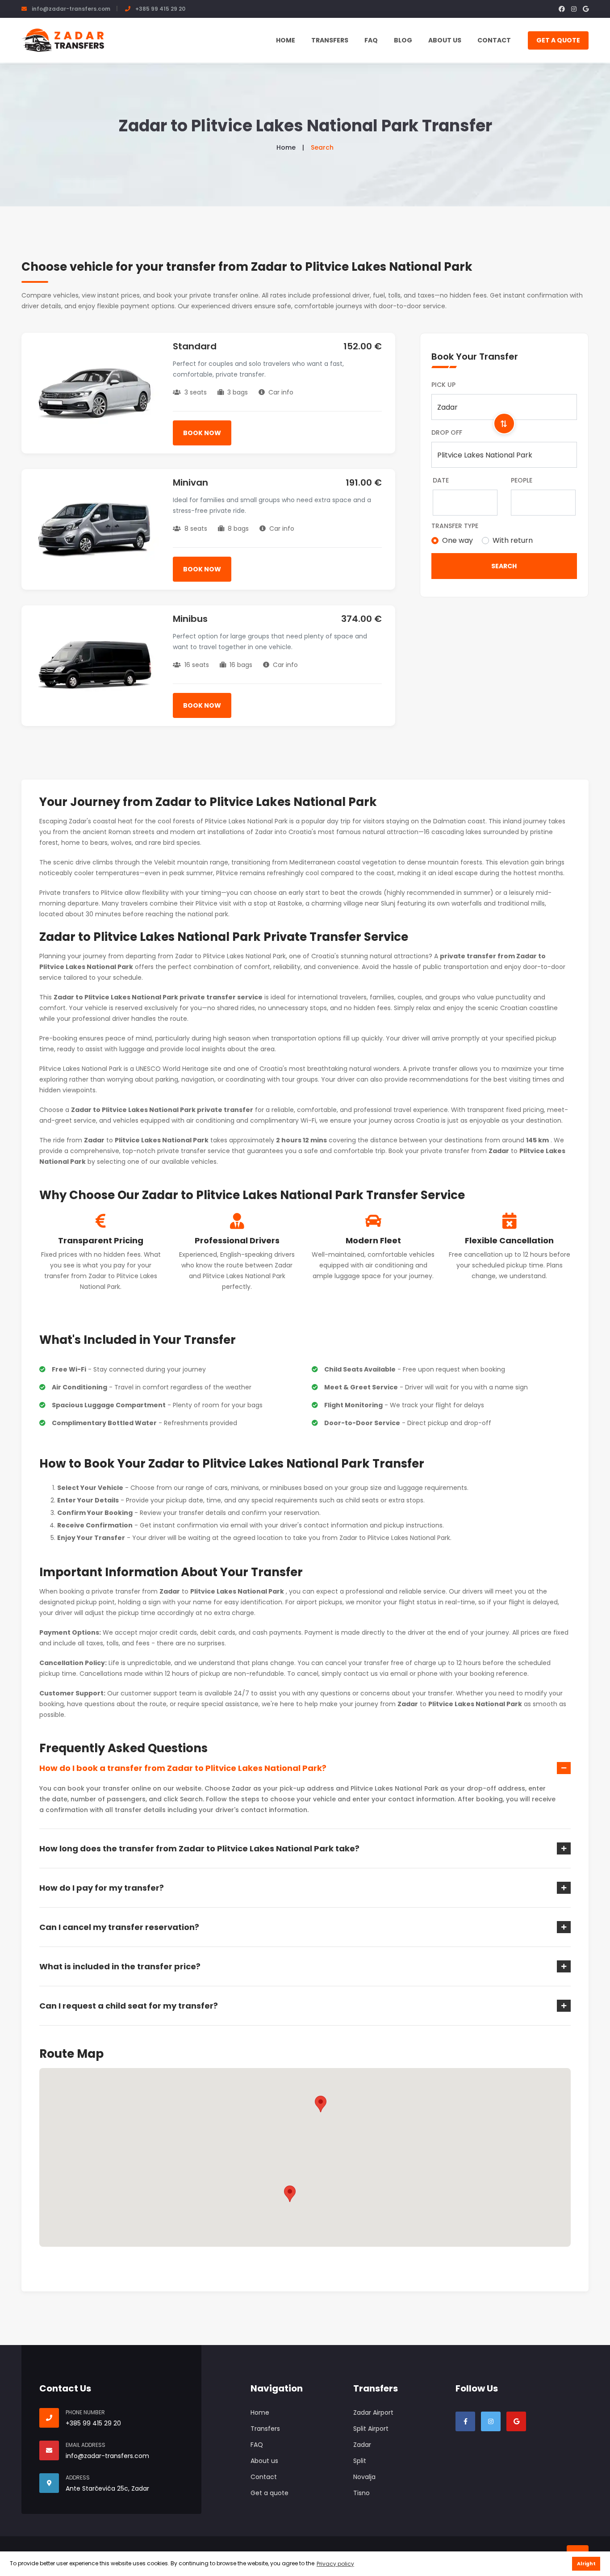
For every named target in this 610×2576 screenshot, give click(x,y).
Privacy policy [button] (335, 2564)
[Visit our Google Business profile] (516, 2421)
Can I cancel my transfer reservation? (119, 1927)
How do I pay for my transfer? (102, 1888)
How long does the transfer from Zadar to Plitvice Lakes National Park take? (199, 1848)
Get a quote (558, 40)
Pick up (443, 385)
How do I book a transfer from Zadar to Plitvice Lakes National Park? (183, 1768)
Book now (202, 433)
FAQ (371, 40)
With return (513, 540)
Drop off (447, 432)
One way (457, 540)
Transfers (330, 40)
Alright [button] (586, 2564)
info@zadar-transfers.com (71, 9)
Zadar (362, 2445)
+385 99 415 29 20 (160, 9)
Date (441, 480)
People (522, 480)
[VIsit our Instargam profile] (491, 2421)
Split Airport (371, 2429)
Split (360, 2461)
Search (504, 566)
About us (445, 40)
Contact (494, 40)
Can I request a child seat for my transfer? (129, 2006)
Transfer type (455, 526)
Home (286, 40)
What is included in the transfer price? (120, 1966)
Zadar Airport (373, 2412)
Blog (403, 40)
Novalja (364, 2477)
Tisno (361, 2493)
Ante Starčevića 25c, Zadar (107, 2488)
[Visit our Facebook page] (465, 2421)
